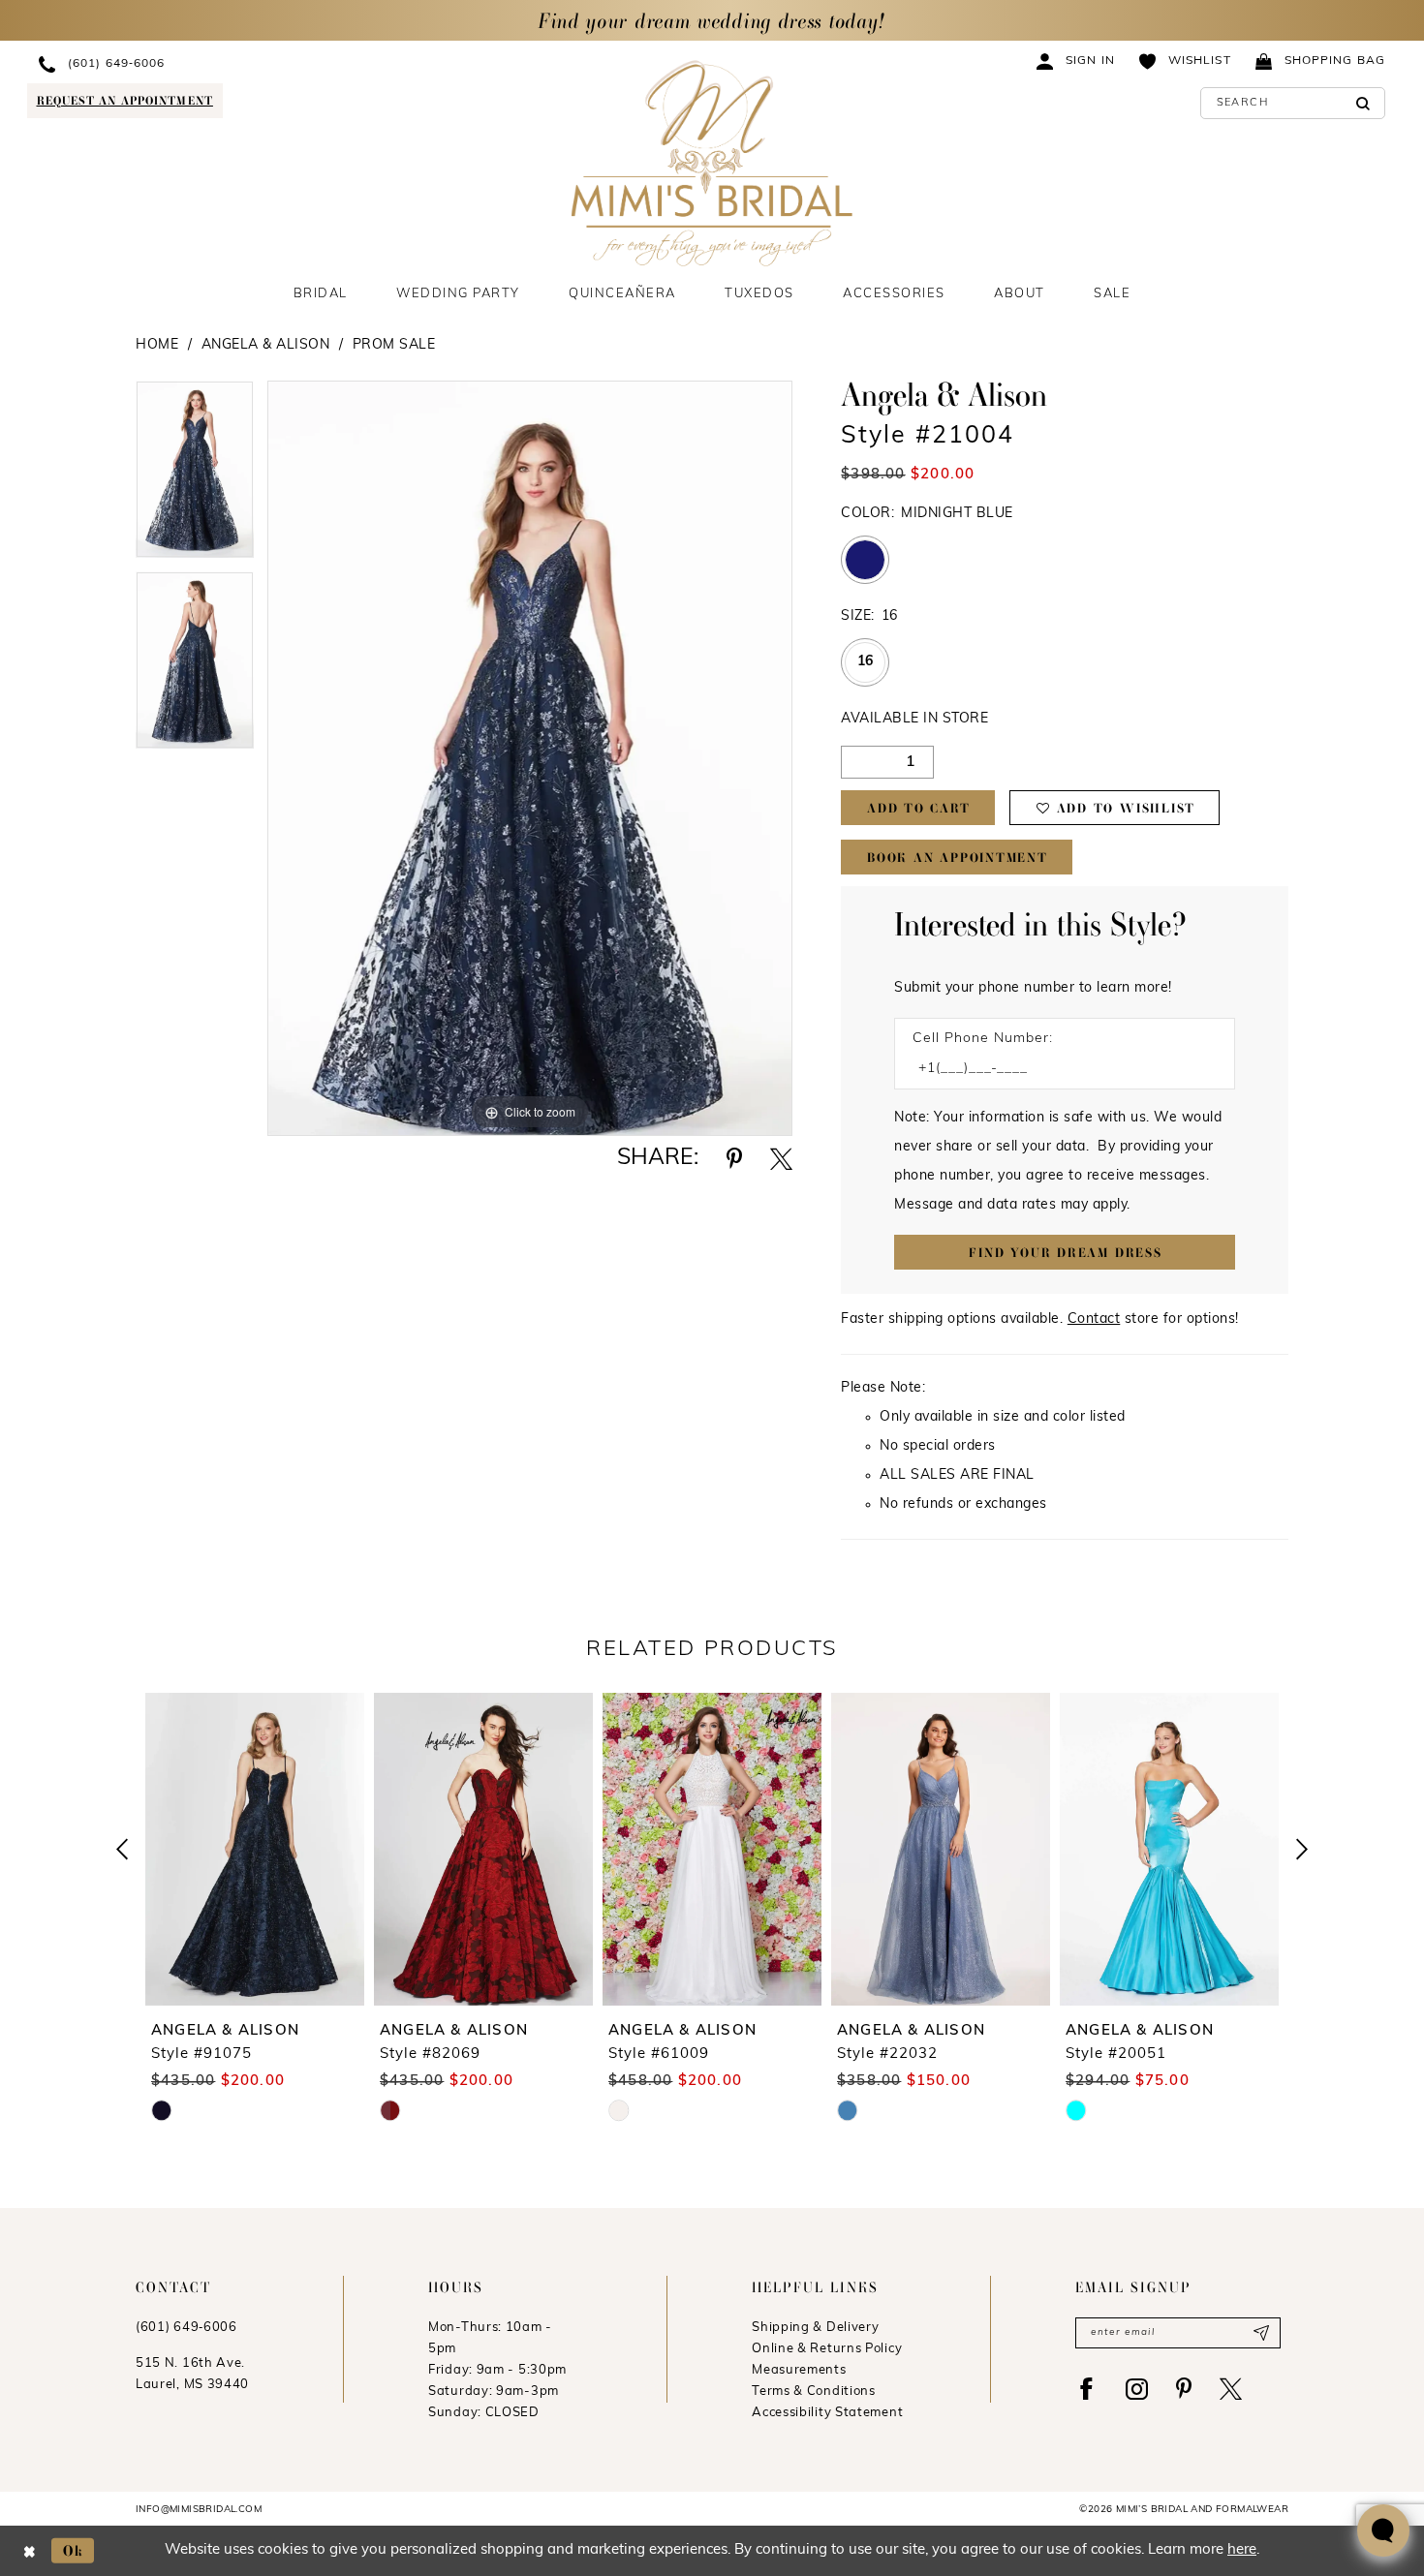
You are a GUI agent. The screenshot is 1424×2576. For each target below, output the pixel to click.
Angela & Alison (266, 345)
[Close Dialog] (30, 2550)
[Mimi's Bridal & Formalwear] (712, 163)
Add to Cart (918, 808)
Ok (74, 2550)
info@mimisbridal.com (199, 2510)
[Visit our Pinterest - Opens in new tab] (1184, 2389)
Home (157, 345)
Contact (1094, 1319)
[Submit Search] (1363, 103)
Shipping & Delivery (815, 2328)
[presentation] (255, 1849)
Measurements (799, 2370)
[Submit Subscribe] (1261, 2333)
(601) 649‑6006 (186, 2328)
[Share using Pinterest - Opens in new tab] (734, 1159)
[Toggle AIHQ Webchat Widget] (1383, 2530)
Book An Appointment (958, 858)
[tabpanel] (195, 476)
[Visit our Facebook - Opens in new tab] (1086, 2389)
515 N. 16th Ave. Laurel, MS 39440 (192, 2374)
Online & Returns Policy (827, 2349)
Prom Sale (394, 345)
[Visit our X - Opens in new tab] (1231, 2389)
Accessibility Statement (827, 2413)
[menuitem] (201, 63)
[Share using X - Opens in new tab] (781, 1159)
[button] (1076, 61)
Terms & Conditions (814, 2392)
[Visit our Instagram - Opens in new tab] (1137, 2389)
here (1242, 2550)
